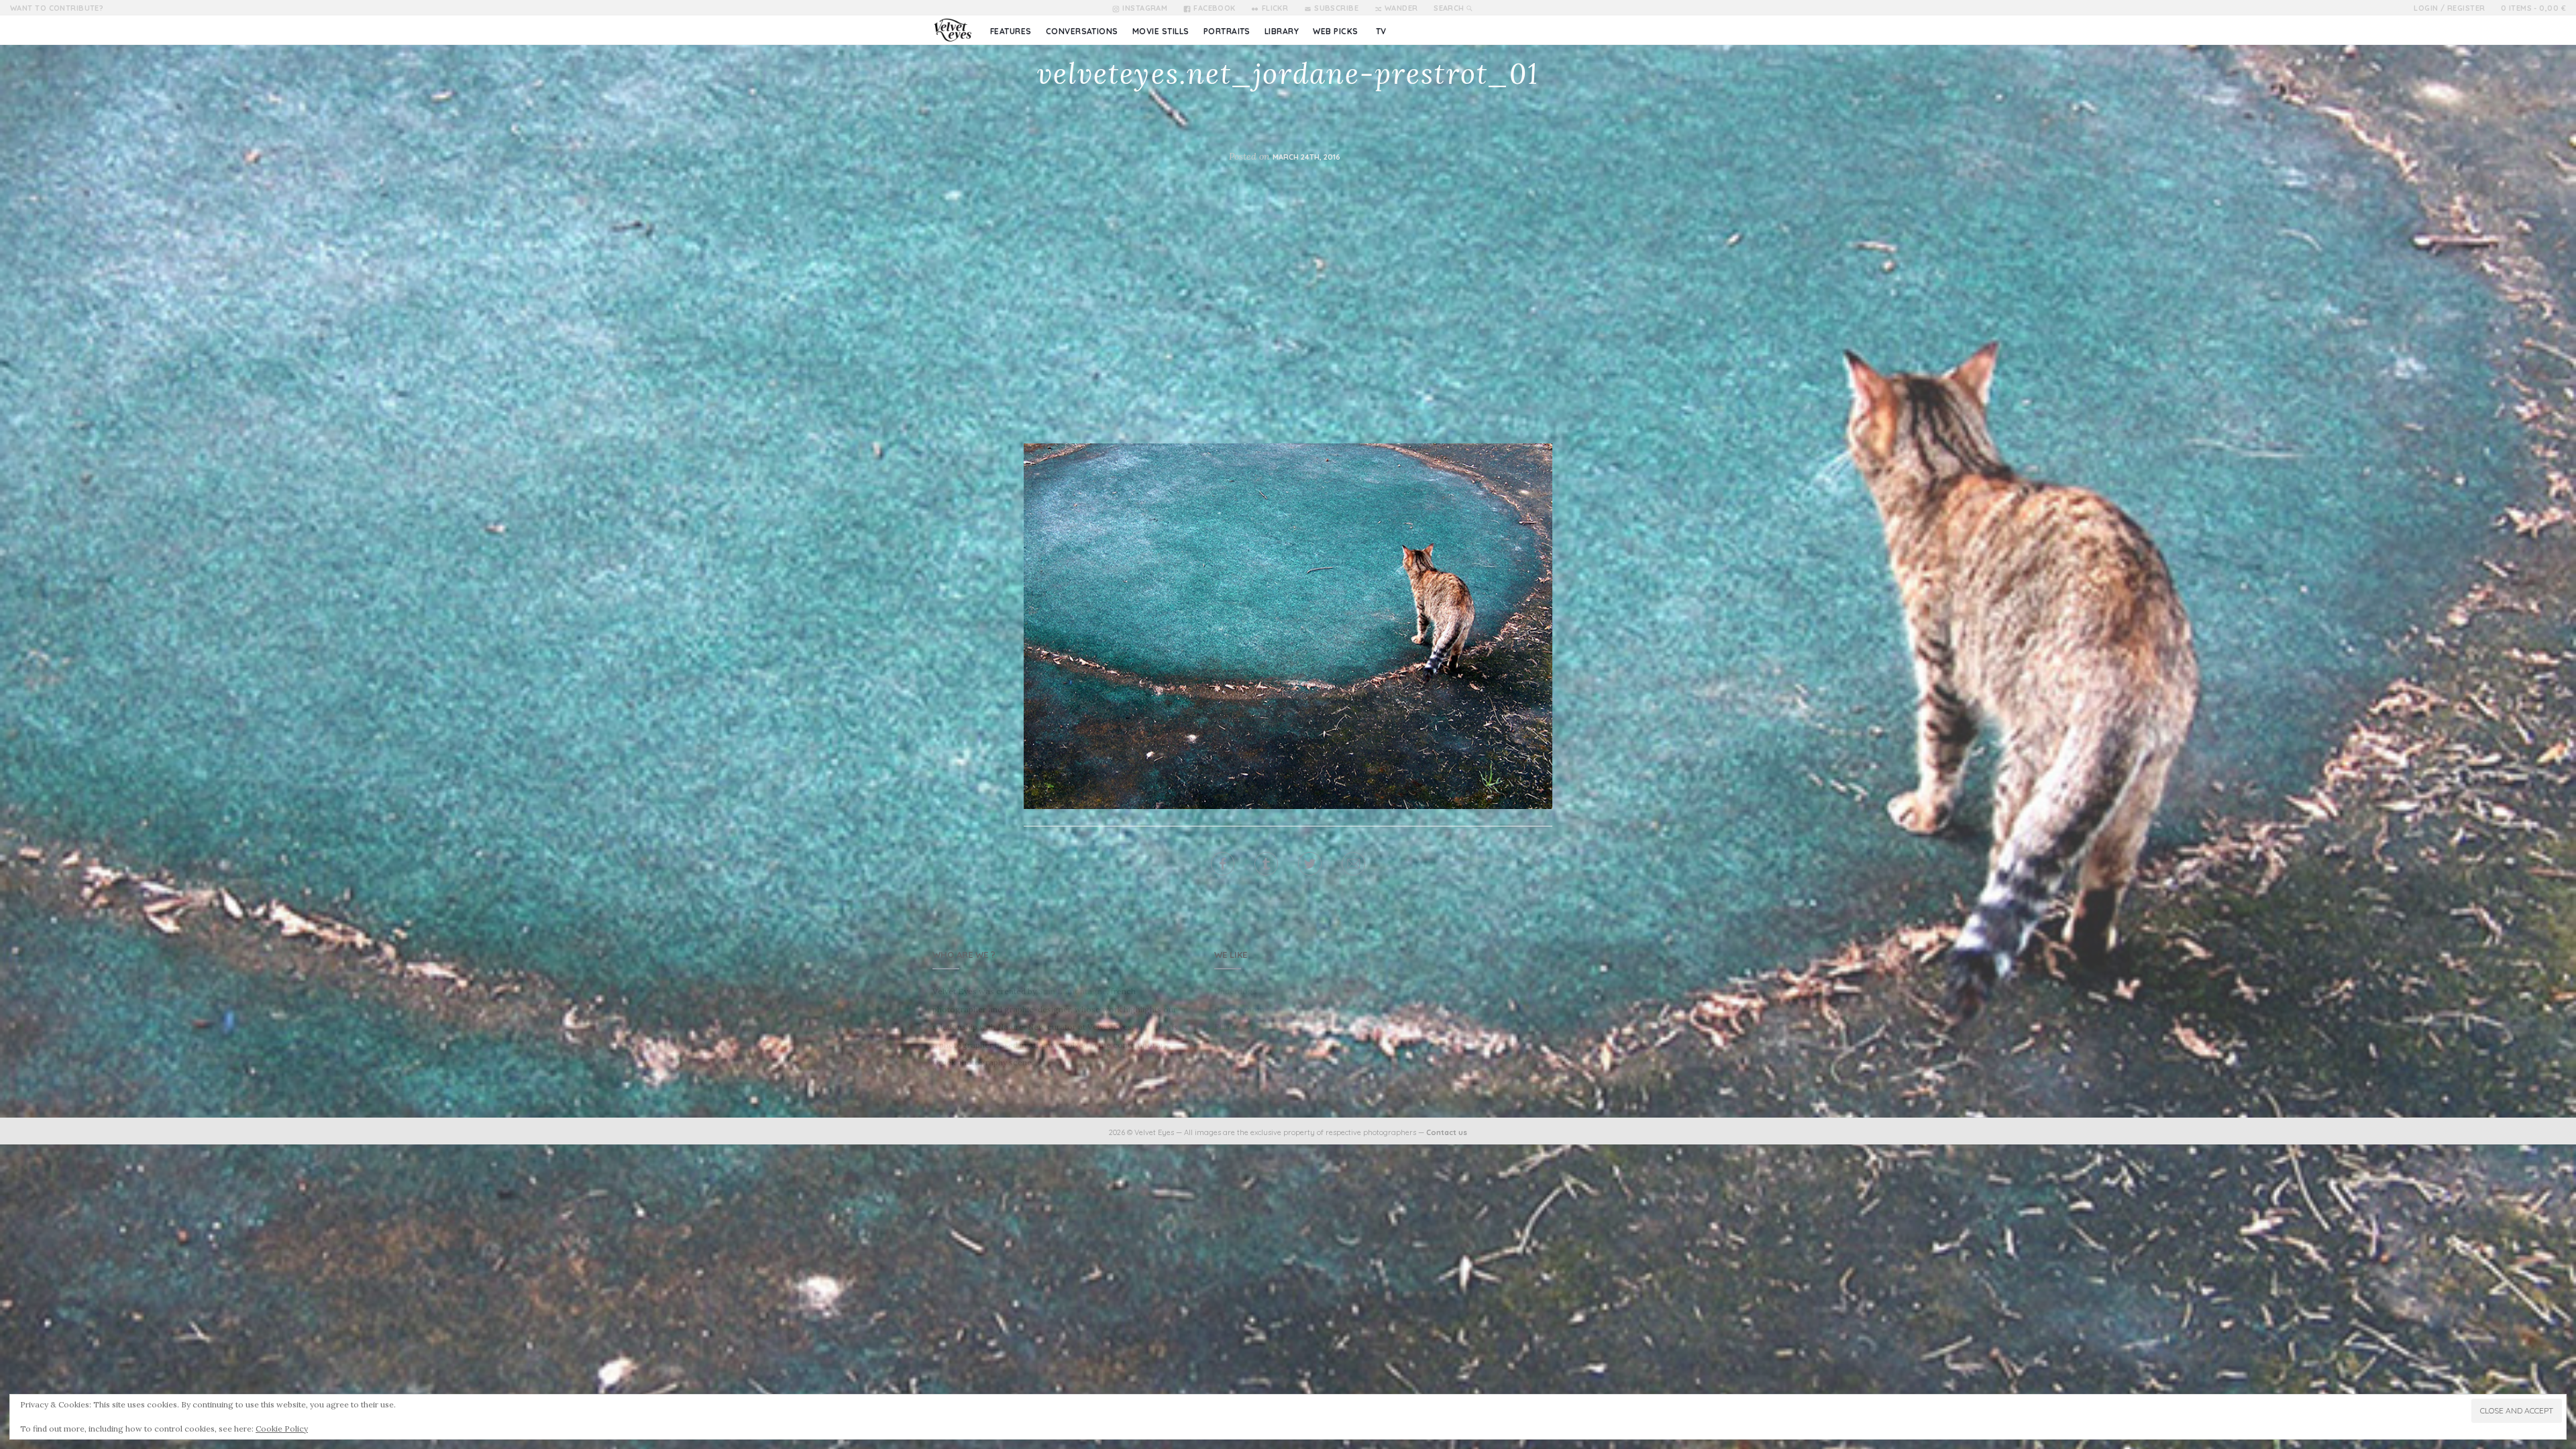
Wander (1401, 8)
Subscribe (1336, 8)
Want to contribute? (57, 8)
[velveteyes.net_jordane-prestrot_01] (1288, 625)
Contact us (1447, 1132)
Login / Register (2449, 8)
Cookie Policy (282, 1429)
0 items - (2533, 8)
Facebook (1215, 8)
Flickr (1275, 8)
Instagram (1145, 8)
